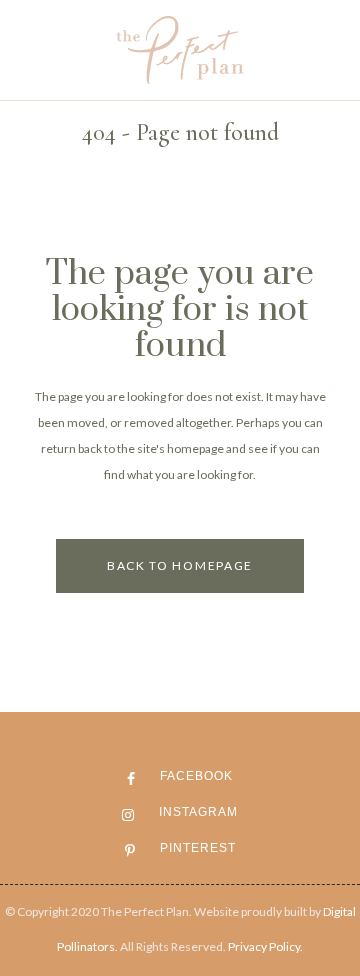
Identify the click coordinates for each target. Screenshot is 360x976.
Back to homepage (180, 565)
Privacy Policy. (265, 946)
